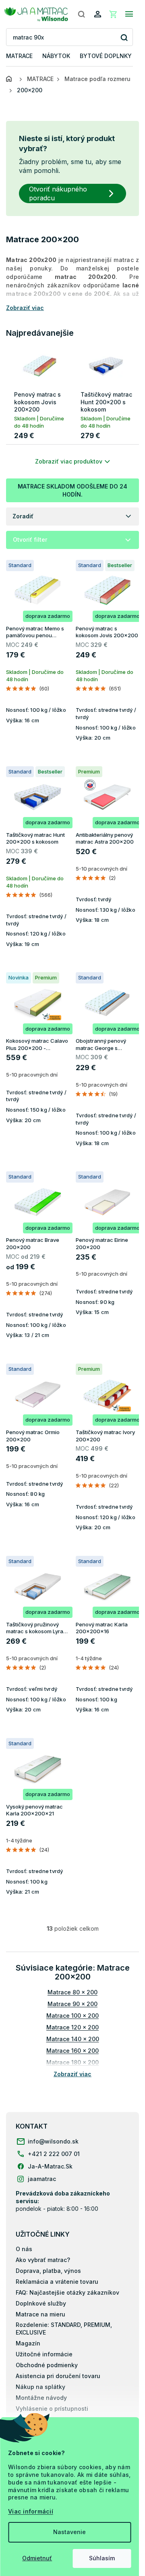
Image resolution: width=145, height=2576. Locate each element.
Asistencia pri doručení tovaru (58, 2376)
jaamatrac (42, 2179)
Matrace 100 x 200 (72, 2016)
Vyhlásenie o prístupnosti (52, 2409)
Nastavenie (69, 2532)
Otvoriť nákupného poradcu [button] (58, 193)
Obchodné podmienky (47, 2365)
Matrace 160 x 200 (72, 2051)
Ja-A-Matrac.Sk (50, 2166)
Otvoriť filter (30, 540)
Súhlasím (102, 2558)
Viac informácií (31, 2511)
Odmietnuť (37, 2558)
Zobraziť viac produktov (69, 461)
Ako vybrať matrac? (43, 2260)
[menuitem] (19, 56)
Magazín (28, 2343)
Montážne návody (41, 2398)
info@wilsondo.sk (53, 2141)
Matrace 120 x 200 (72, 2027)
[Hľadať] (81, 14)
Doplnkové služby (41, 2303)
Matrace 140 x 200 (73, 2039)
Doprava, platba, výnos (48, 2271)
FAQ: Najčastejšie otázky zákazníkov (67, 2292)
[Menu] (129, 14)
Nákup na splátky (40, 2387)
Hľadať (124, 37)
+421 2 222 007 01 (54, 2154)
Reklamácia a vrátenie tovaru (57, 2282)
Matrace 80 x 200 (72, 1992)
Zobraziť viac (72, 2074)
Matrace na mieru (40, 2314)
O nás (24, 2249)
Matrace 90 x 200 (72, 2004)
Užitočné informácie (44, 2354)
